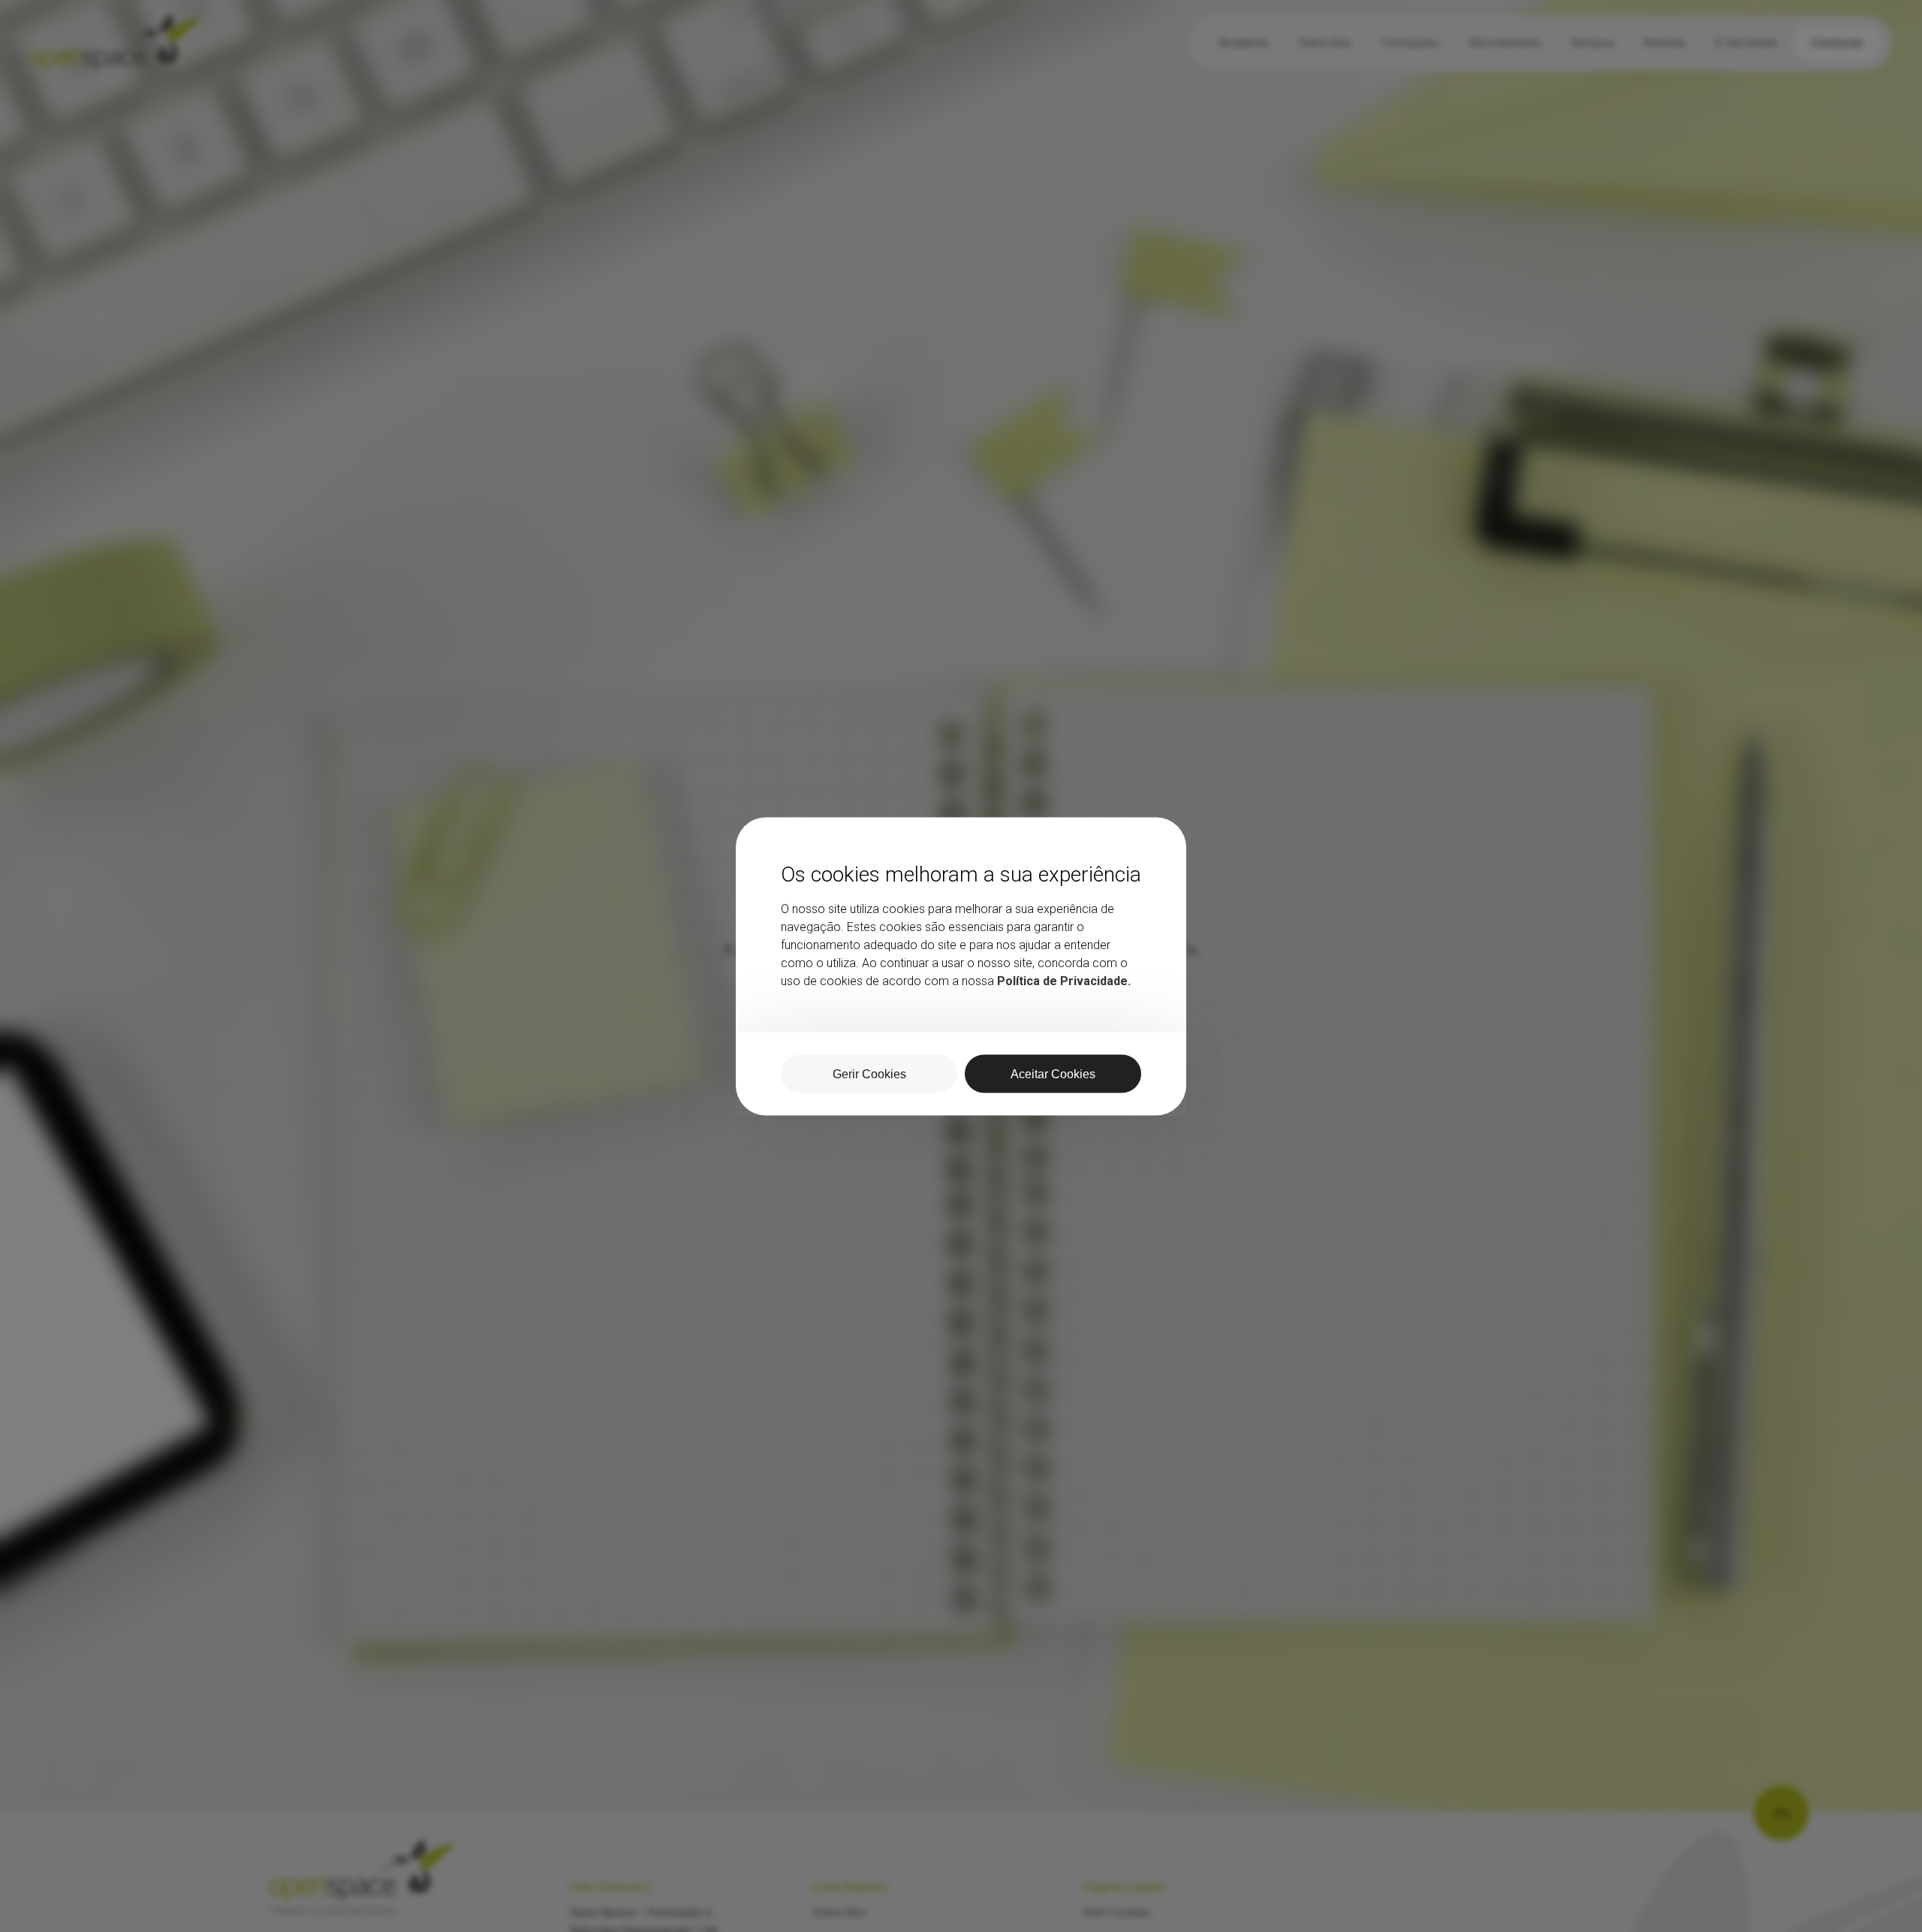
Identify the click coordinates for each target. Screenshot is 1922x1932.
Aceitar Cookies (1053, 1073)
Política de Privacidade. (1064, 980)
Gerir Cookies (869, 1073)
